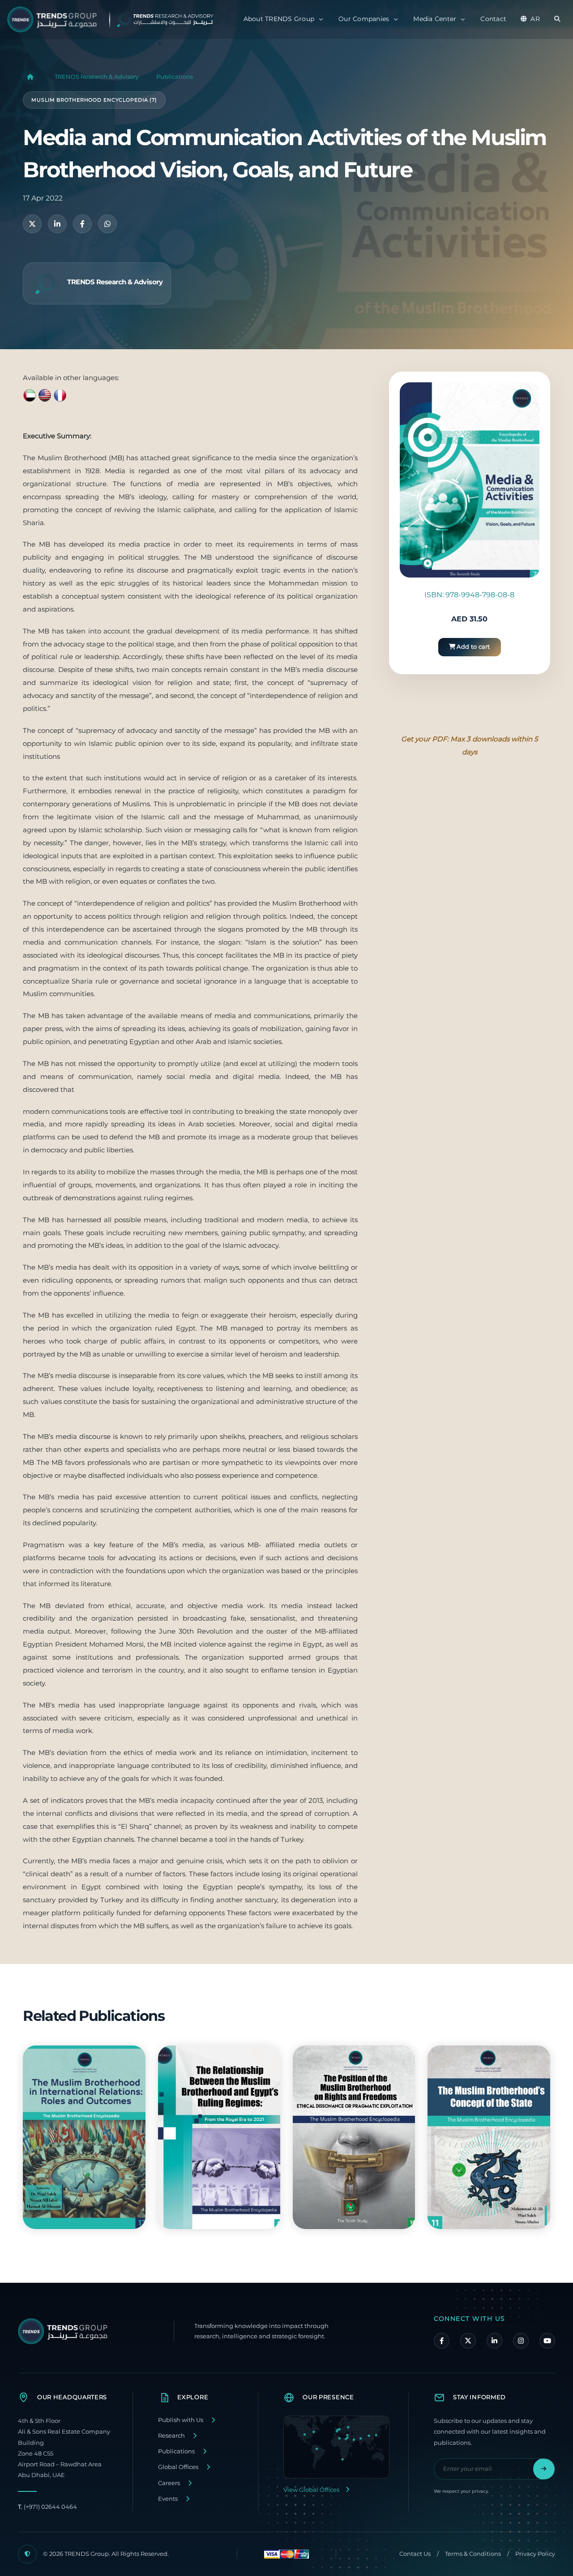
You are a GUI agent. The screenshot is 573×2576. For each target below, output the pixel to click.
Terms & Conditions (473, 2554)
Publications (175, 77)
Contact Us (415, 2554)
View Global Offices (311, 2490)
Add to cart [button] (473, 647)
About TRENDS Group (279, 19)
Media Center (435, 19)
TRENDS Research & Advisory (97, 77)
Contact (493, 19)
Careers (169, 2483)
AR (535, 19)
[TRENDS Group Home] (118, 19)
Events (168, 2499)
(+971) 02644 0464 (47, 2507)
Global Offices (178, 2467)
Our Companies (364, 19)
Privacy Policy (535, 2554)
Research (171, 2436)
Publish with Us (181, 2420)
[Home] (30, 77)
